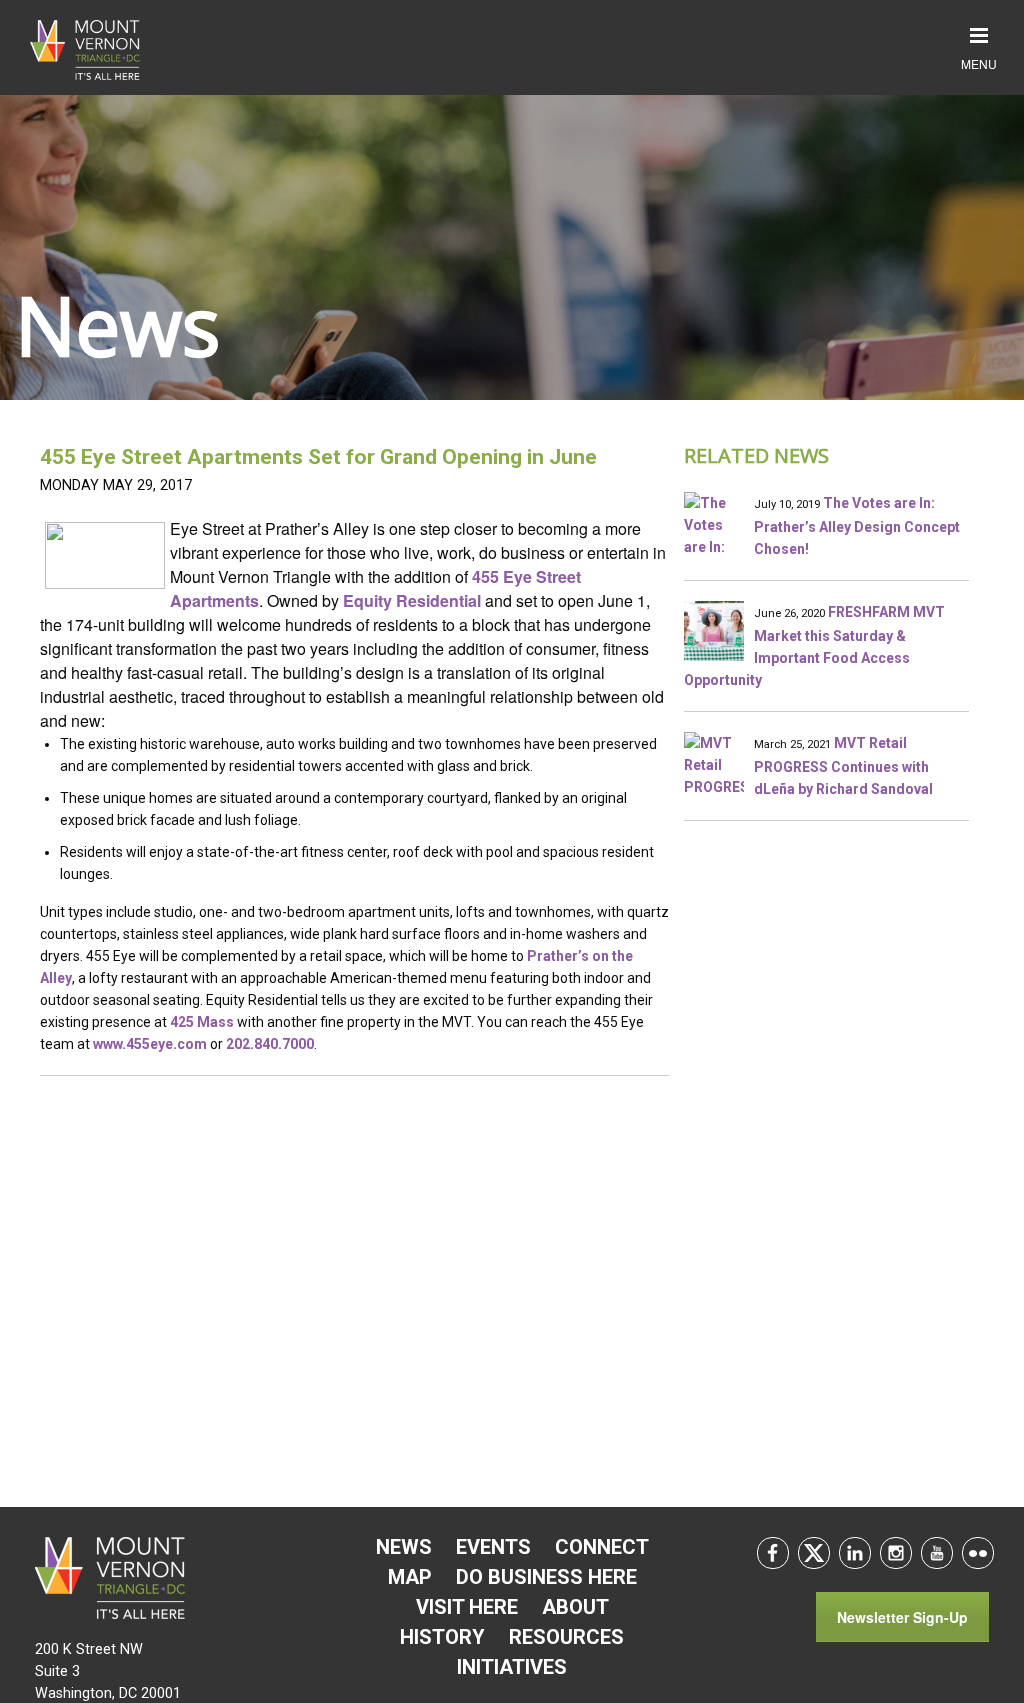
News (404, 1547)
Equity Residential (412, 600)
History (442, 1637)
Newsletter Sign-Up (902, 1617)
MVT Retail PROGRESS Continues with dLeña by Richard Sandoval (843, 766)
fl (978, 1553)
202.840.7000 (270, 1044)
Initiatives (512, 1667)
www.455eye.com (150, 1044)
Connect (602, 1547)
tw (814, 1553)
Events (493, 1547)
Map (410, 1577)
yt (937, 1553)
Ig (896, 1553)
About (575, 1607)
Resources (566, 1637)
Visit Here (467, 1607)
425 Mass (202, 1022)
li (855, 1553)
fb (773, 1553)
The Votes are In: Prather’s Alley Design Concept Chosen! (857, 526)
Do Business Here (546, 1577)
